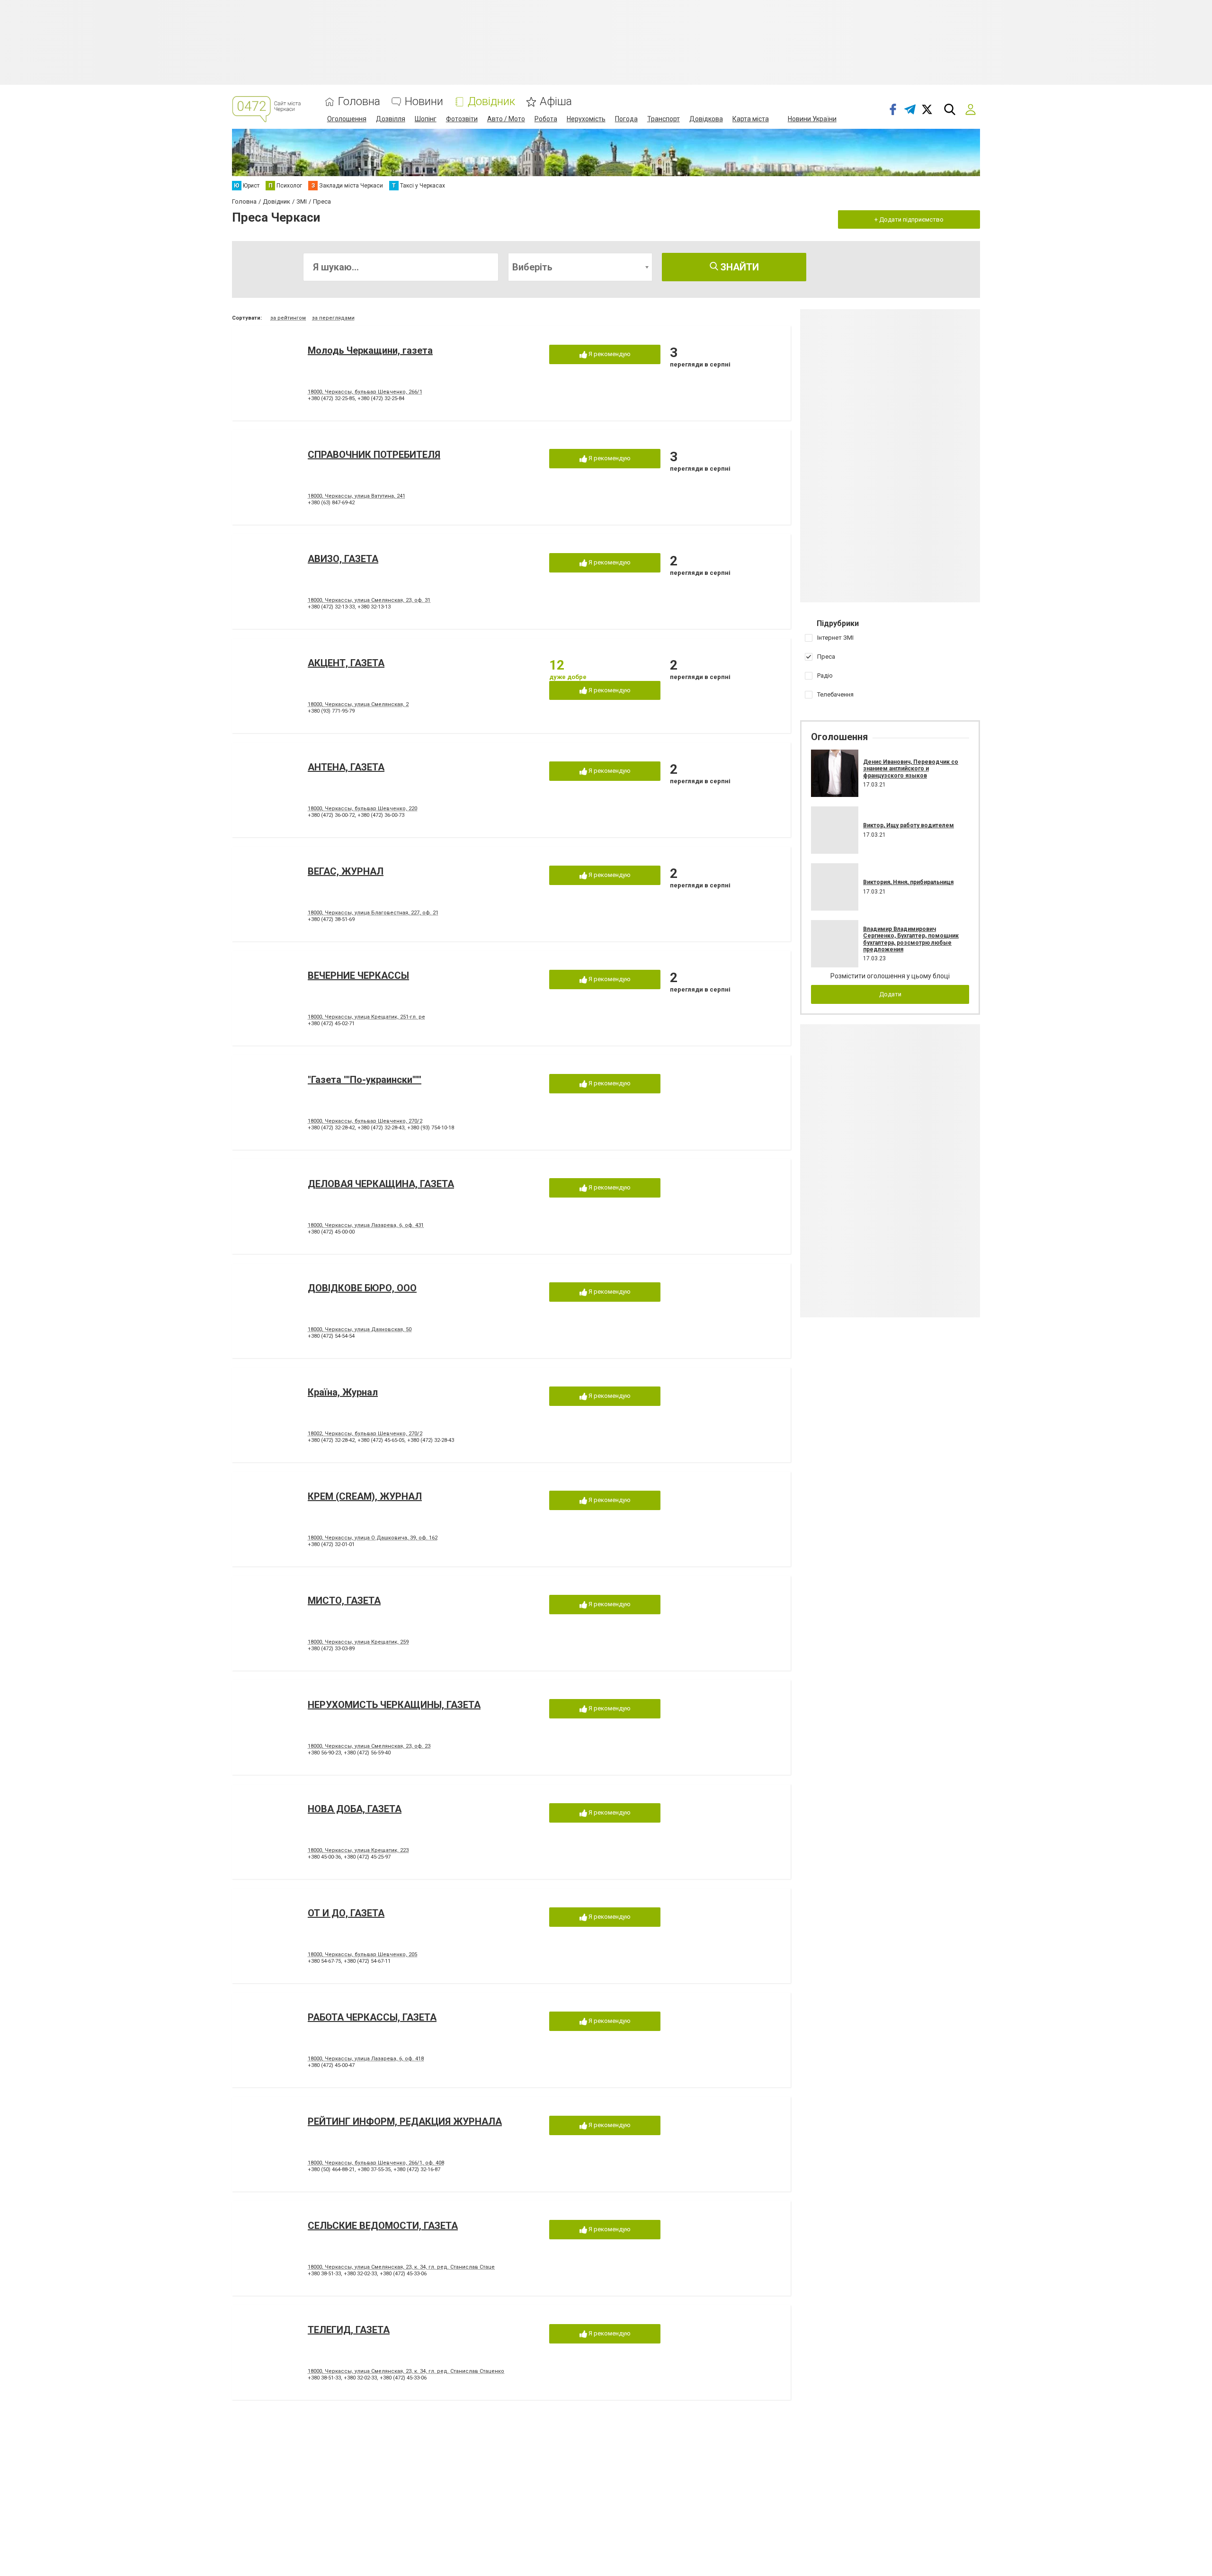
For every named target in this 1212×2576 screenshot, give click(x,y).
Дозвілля (391, 119)
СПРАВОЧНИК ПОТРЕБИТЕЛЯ (374, 455)
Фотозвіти (462, 119)
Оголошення (347, 119)
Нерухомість (586, 119)
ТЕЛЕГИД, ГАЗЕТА (349, 2330)
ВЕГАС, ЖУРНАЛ (346, 871)
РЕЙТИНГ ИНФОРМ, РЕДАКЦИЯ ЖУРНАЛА (405, 2121)
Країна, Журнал (343, 1392)
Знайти (739, 267)
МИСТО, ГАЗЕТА (344, 1601)
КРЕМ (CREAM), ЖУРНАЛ (365, 1496)
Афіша (556, 102)
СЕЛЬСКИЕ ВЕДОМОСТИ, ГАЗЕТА (383, 2226)
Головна (359, 102)
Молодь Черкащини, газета (370, 350)
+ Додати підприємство (909, 219)
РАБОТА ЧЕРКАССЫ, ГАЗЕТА (372, 2017)
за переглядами (333, 318)
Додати (890, 994)
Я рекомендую (609, 354)
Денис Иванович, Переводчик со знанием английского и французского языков (911, 769)
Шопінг (426, 119)
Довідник (491, 102)
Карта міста (751, 119)
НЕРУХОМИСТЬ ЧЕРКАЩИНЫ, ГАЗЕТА (394, 1705)
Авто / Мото (506, 119)
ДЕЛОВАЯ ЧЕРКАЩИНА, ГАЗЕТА (381, 1184)
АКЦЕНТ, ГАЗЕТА (346, 663)
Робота (546, 119)
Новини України (812, 119)
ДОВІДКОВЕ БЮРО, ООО (362, 1288)
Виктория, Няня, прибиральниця (908, 882)
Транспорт (664, 119)
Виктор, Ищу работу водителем (909, 825)
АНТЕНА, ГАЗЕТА (346, 767)
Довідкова (706, 119)
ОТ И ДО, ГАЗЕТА (346, 1913)
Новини (424, 102)
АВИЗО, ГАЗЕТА (343, 559)
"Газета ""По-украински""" (365, 1080)
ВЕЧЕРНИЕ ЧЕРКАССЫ (358, 975)
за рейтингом (288, 318)
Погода (626, 119)
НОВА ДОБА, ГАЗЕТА (355, 1809)
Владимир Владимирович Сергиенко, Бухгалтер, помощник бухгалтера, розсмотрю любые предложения (911, 939)
